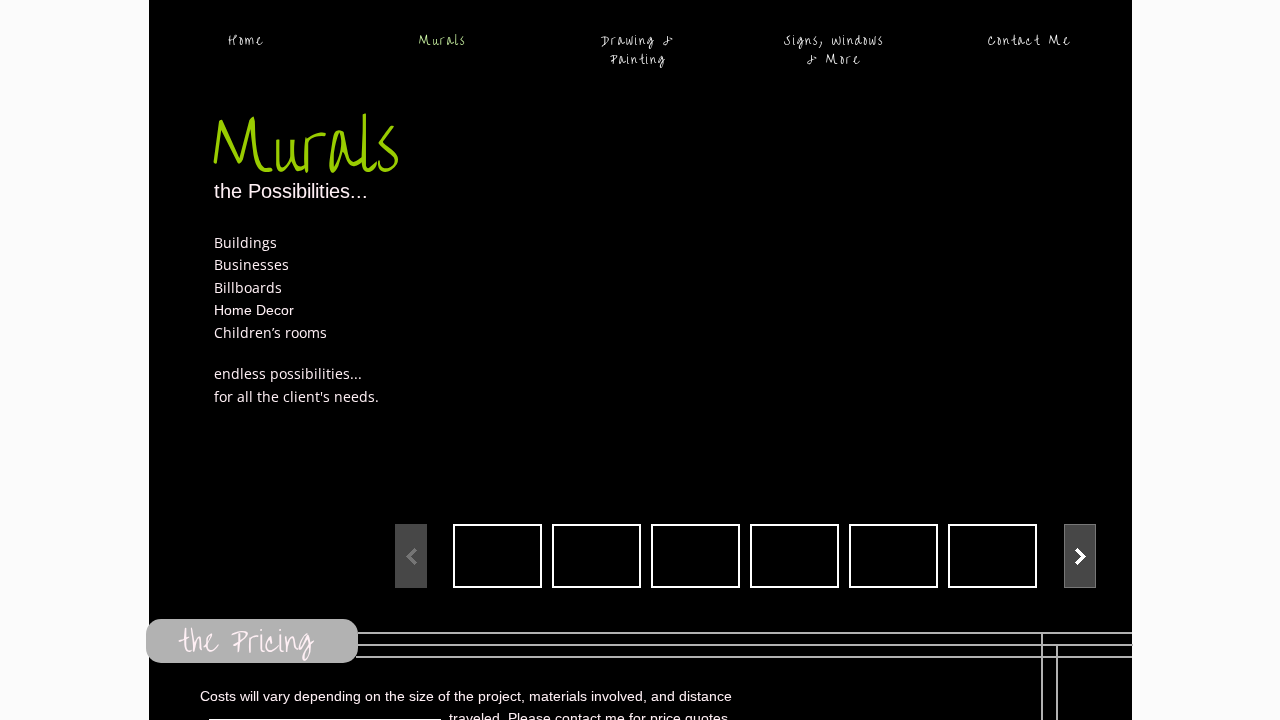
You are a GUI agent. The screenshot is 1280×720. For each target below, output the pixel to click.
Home (246, 40)
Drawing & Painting (637, 50)
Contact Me (1029, 40)
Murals (442, 40)
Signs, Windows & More (834, 50)
